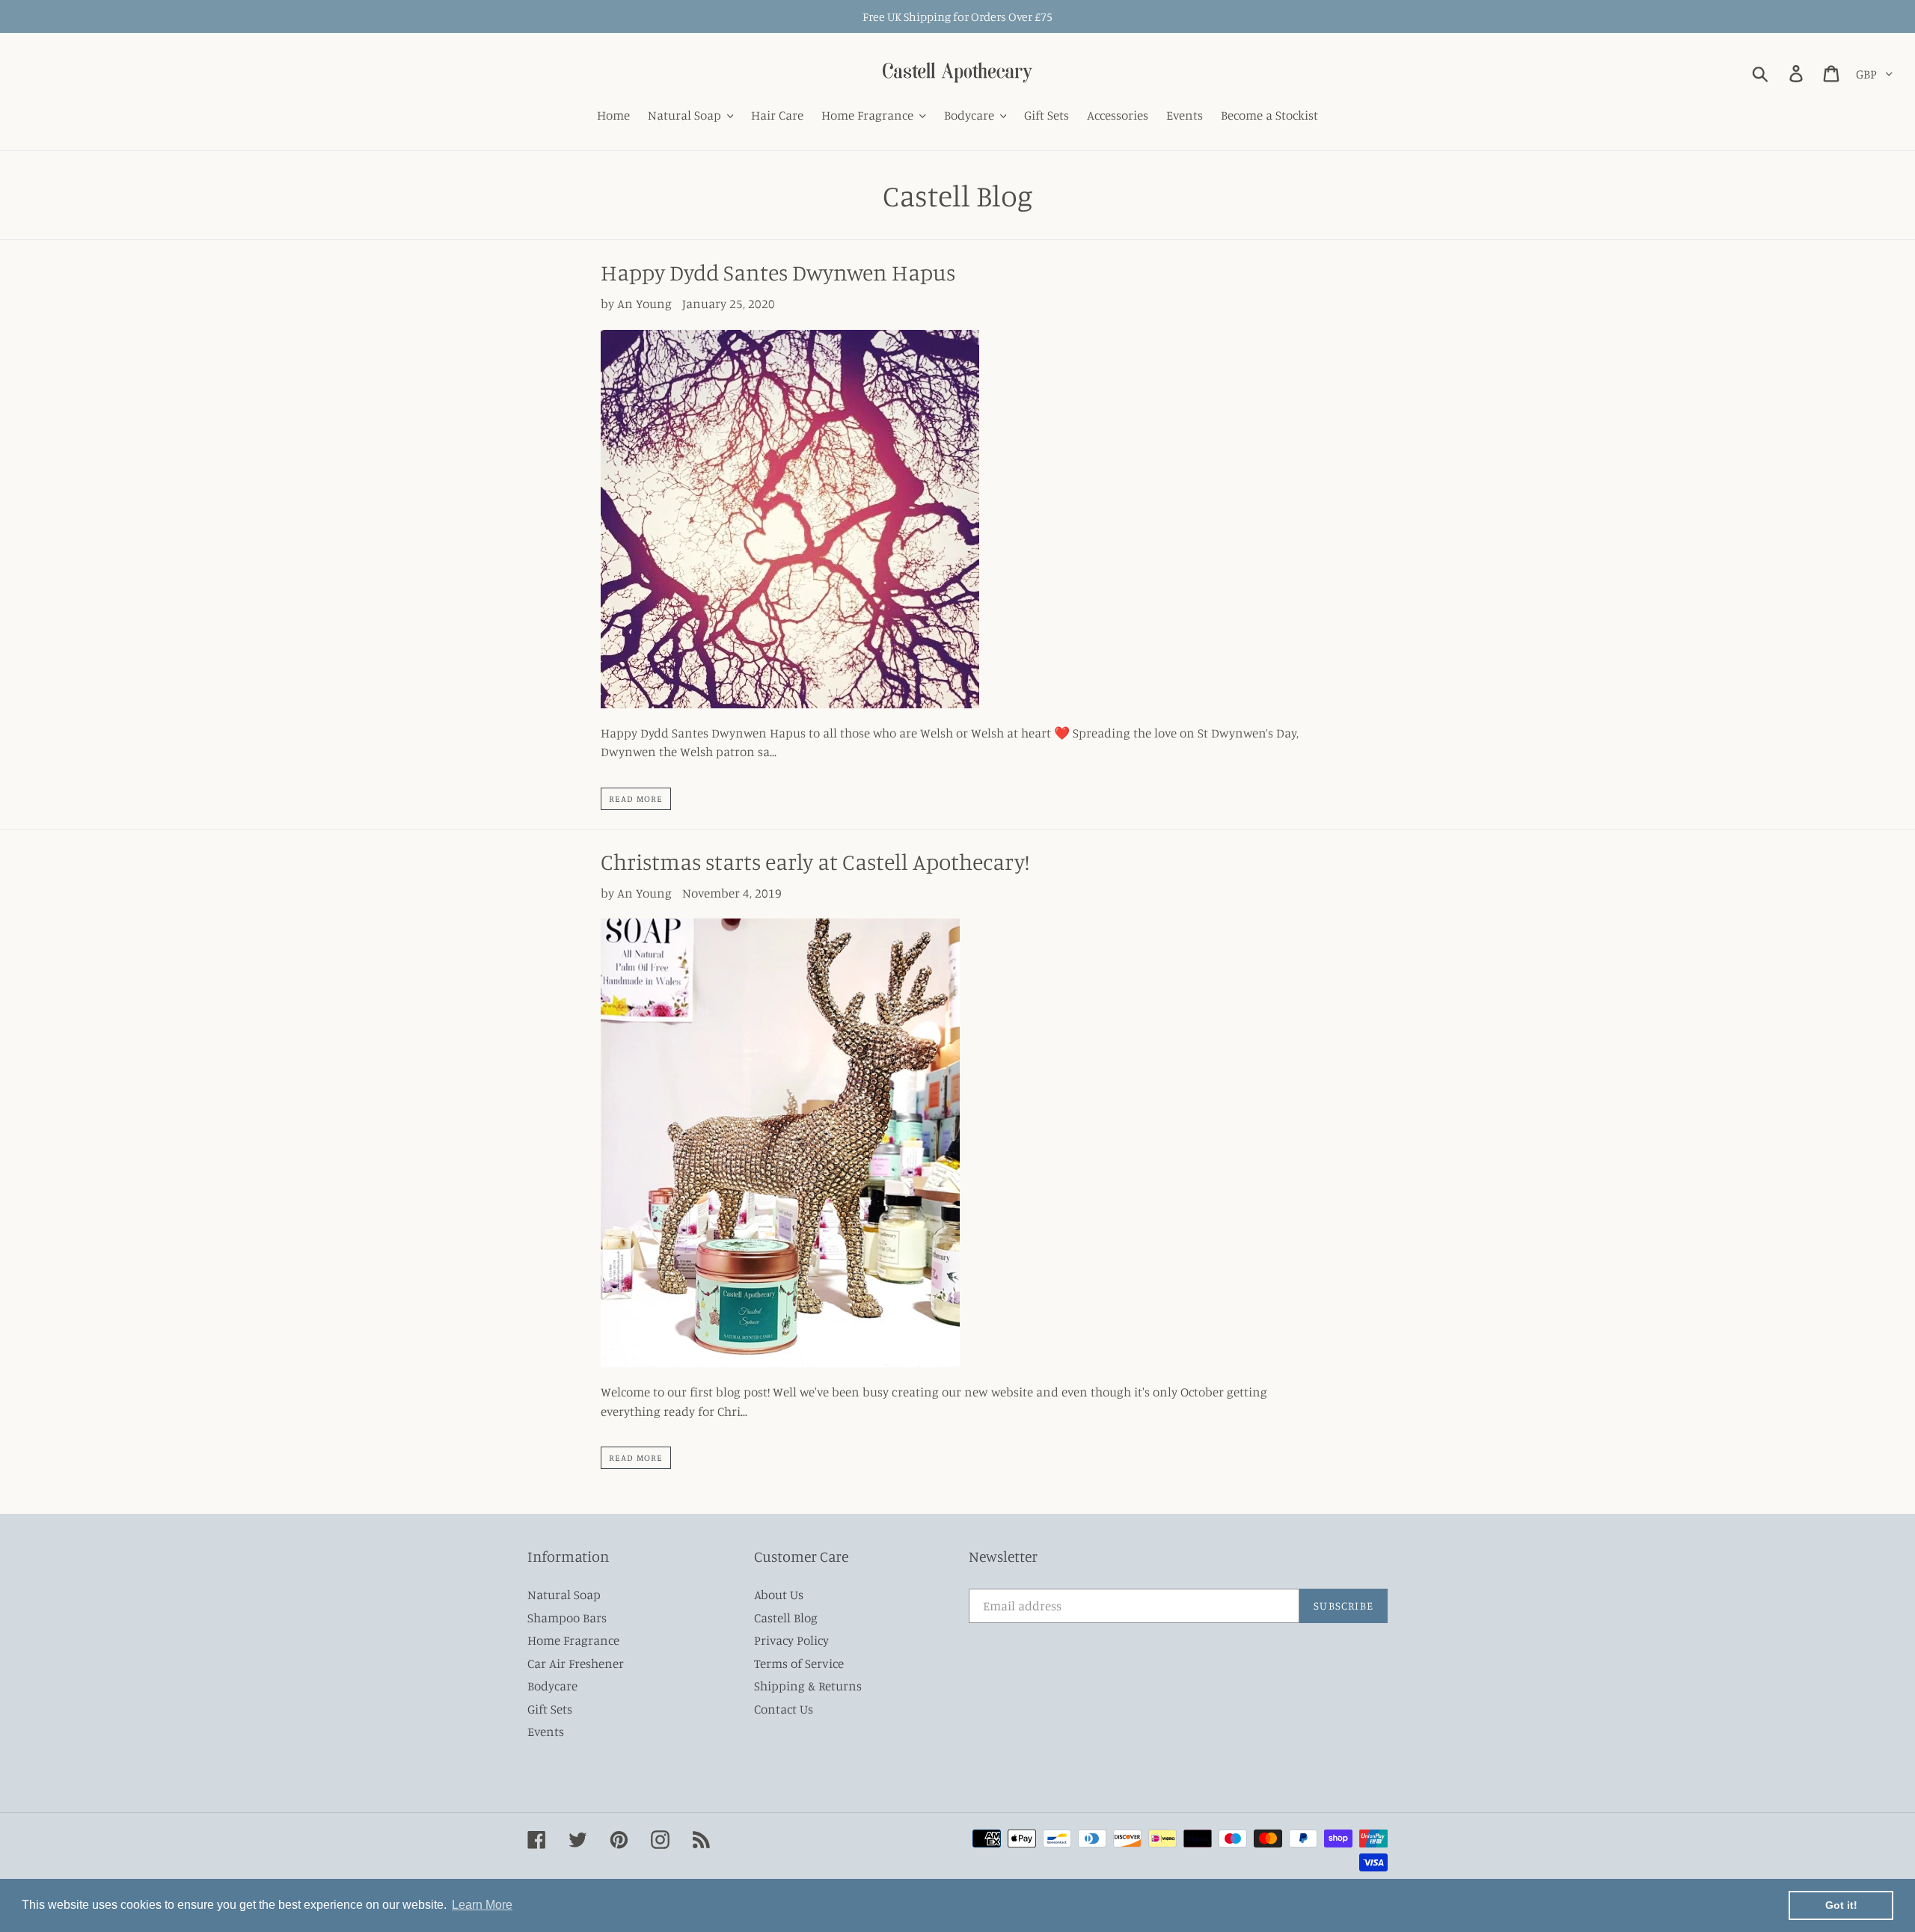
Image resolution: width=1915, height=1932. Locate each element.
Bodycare (552, 1686)
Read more (636, 798)
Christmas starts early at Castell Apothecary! (815, 862)
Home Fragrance (573, 1640)
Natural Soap (564, 1594)
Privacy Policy (791, 1640)
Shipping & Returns (808, 1686)
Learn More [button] (482, 1905)
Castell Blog (786, 1617)
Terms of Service (799, 1663)
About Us (779, 1594)
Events (546, 1731)
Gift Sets (550, 1709)
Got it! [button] (1841, 1905)
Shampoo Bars (567, 1617)
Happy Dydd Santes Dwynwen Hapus (778, 272)
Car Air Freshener (576, 1663)
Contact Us (784, 1709)
